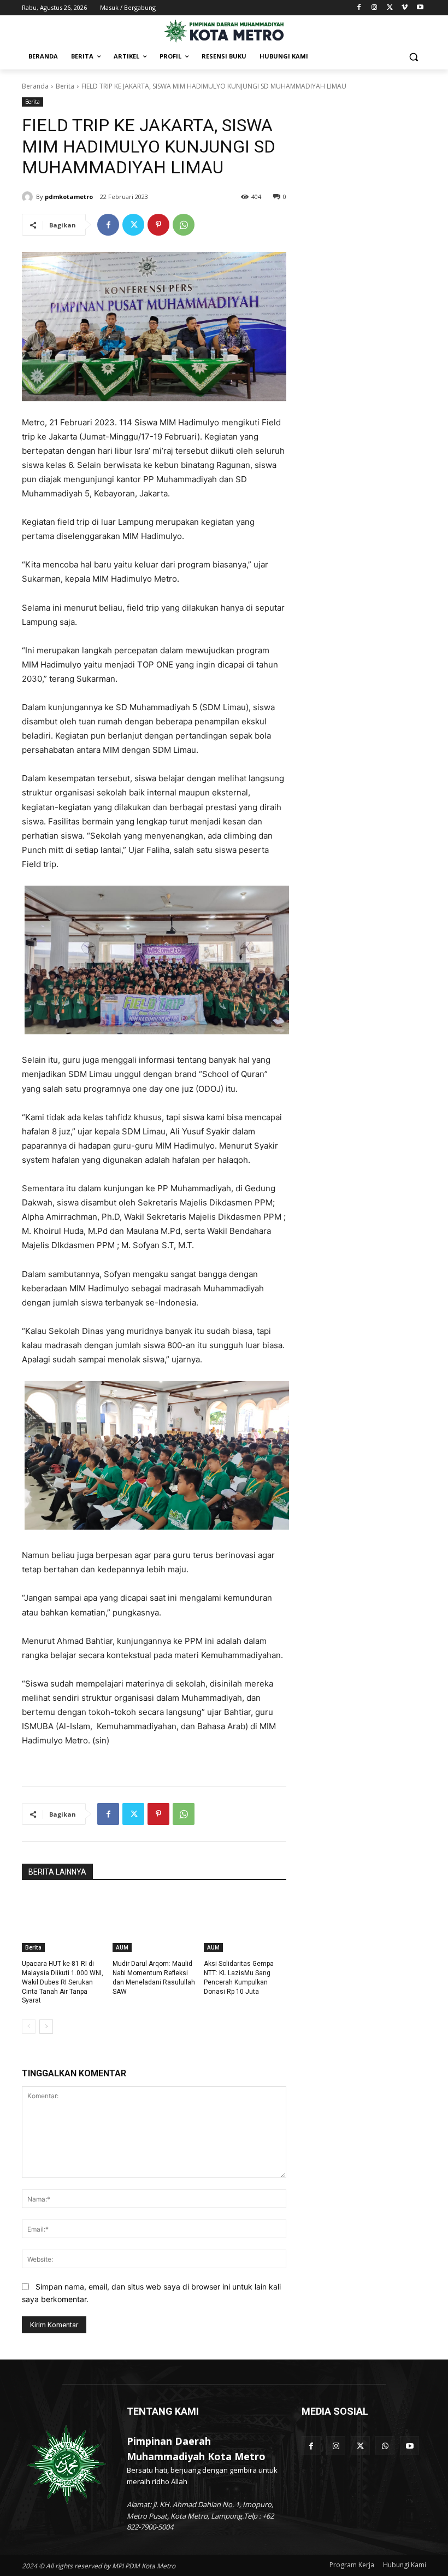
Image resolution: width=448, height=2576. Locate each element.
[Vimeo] (405, 8)
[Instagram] (375, 8)
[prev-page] (29, 2027)
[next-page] (46, 2027)
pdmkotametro (69, 197)
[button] (413, 57)
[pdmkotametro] (29, 197)
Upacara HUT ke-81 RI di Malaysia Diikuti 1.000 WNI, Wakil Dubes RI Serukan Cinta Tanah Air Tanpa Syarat (63, 1982)
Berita (65, 86)
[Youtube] (420, 8)
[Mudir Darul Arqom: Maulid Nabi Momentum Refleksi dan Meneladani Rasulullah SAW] (154, 1923)
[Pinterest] (158, 225)
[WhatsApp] (184, 225)
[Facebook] (359, 8)
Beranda (35, 86)
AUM (122, 1947)
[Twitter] (390, 8)
